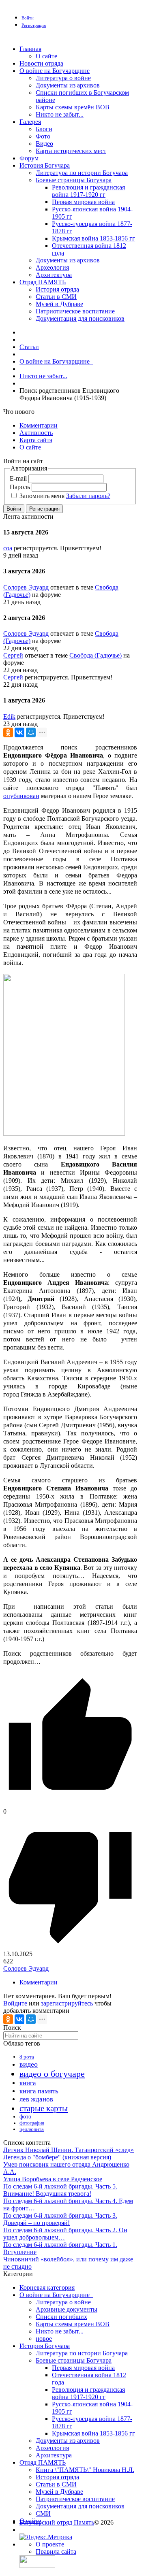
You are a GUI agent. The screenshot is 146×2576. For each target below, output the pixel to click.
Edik (9, 716)
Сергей (13, 655)
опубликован (21, 796)
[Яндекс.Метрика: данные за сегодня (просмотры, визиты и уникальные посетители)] (46, 2537)
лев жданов (36, 2099)
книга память (39, 2091)
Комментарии (39, 1982)
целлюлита (32, 2129)
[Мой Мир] (31, 732)
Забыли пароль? (88, 496)
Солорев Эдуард (26, 587)
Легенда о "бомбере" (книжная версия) (57, 2157)
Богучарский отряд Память (57, 2522)
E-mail (18, 478)
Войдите (15, 2003)
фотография (32, 2123)
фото (25, 2117)
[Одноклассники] (8, 732)
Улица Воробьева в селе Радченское (53, 2179)
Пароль (20, 487)
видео (29, 2064)
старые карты (44, 2108)
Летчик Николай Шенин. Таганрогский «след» (69, 2150)
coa (8, 548)
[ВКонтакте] (19, 732)
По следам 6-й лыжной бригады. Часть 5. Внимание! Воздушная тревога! (60, 2190)
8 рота (27, 2057)
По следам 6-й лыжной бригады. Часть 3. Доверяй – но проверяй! (60, 2219)
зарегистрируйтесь (67, 2003)
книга (28, 2083)
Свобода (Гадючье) (96, 655)
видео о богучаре (52, 2074)
